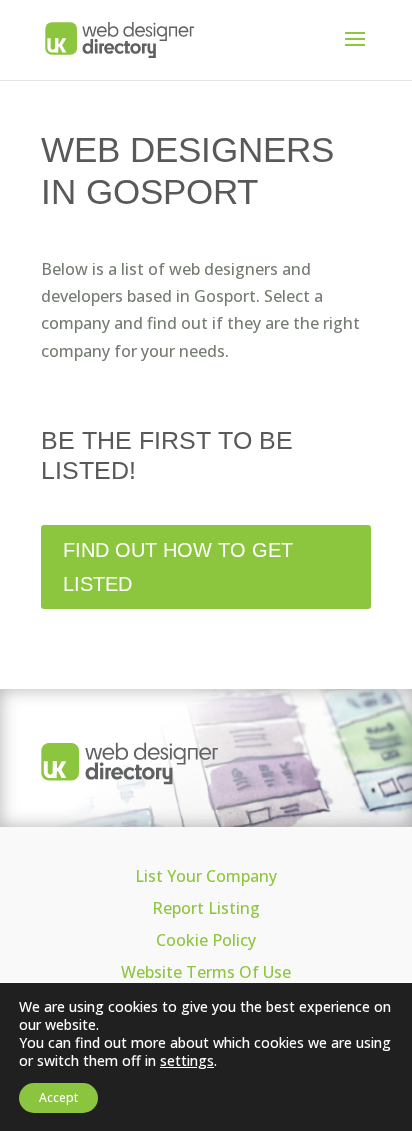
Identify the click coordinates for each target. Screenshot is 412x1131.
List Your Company (206, 876)
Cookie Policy (206, 940)
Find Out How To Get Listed (178, 567)
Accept (58, 1097)
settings (187, 1061)
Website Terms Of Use (206, 972)
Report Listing (206, 908)
